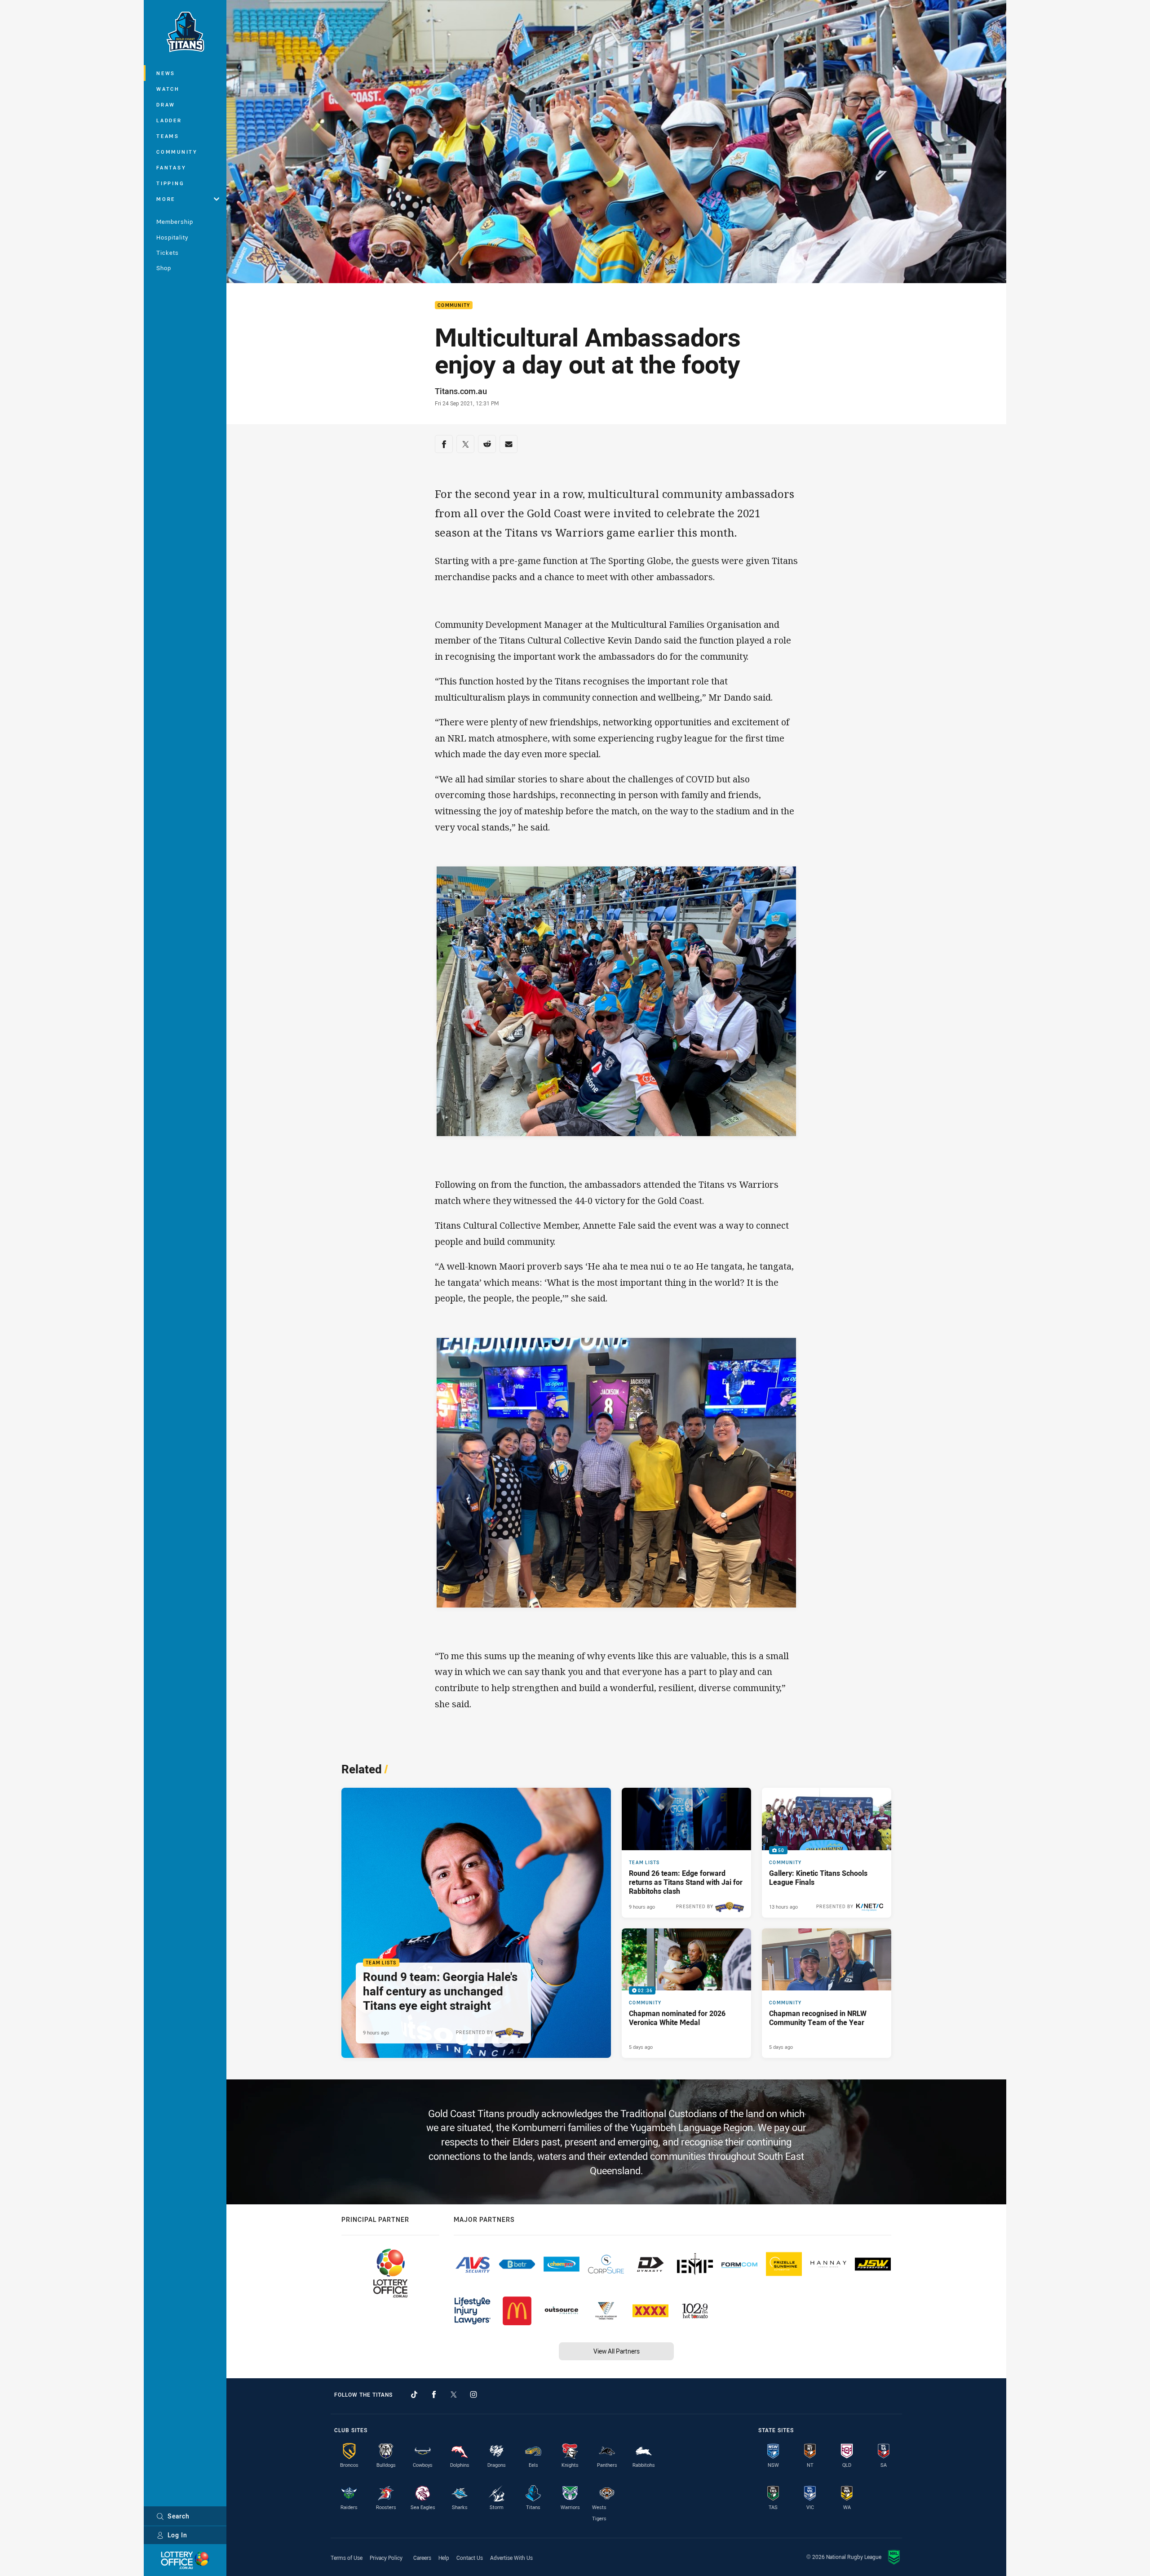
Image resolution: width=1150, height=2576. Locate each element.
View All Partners (617, 2351)
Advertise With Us (511, 2558)
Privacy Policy (386, 2558)
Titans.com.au (461, 391)
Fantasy (171, 167)
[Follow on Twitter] (454, 2394)
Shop (164, 268)
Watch (168, 89)
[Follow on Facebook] (434, 2394)
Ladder (169, 120)
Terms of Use (347, 2558)
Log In (177, 2535)
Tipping (170, 183)
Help (444, 2558)
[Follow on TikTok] (414, 2394)
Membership (175, 222)
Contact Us (470, 2558)
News (166, 73)
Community (177, 152)
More (166, 199)
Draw (166, 104)
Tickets (168, 253)
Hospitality (172, 237)
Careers (422, 2558)
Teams (168, 136)
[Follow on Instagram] (473, 2394)
